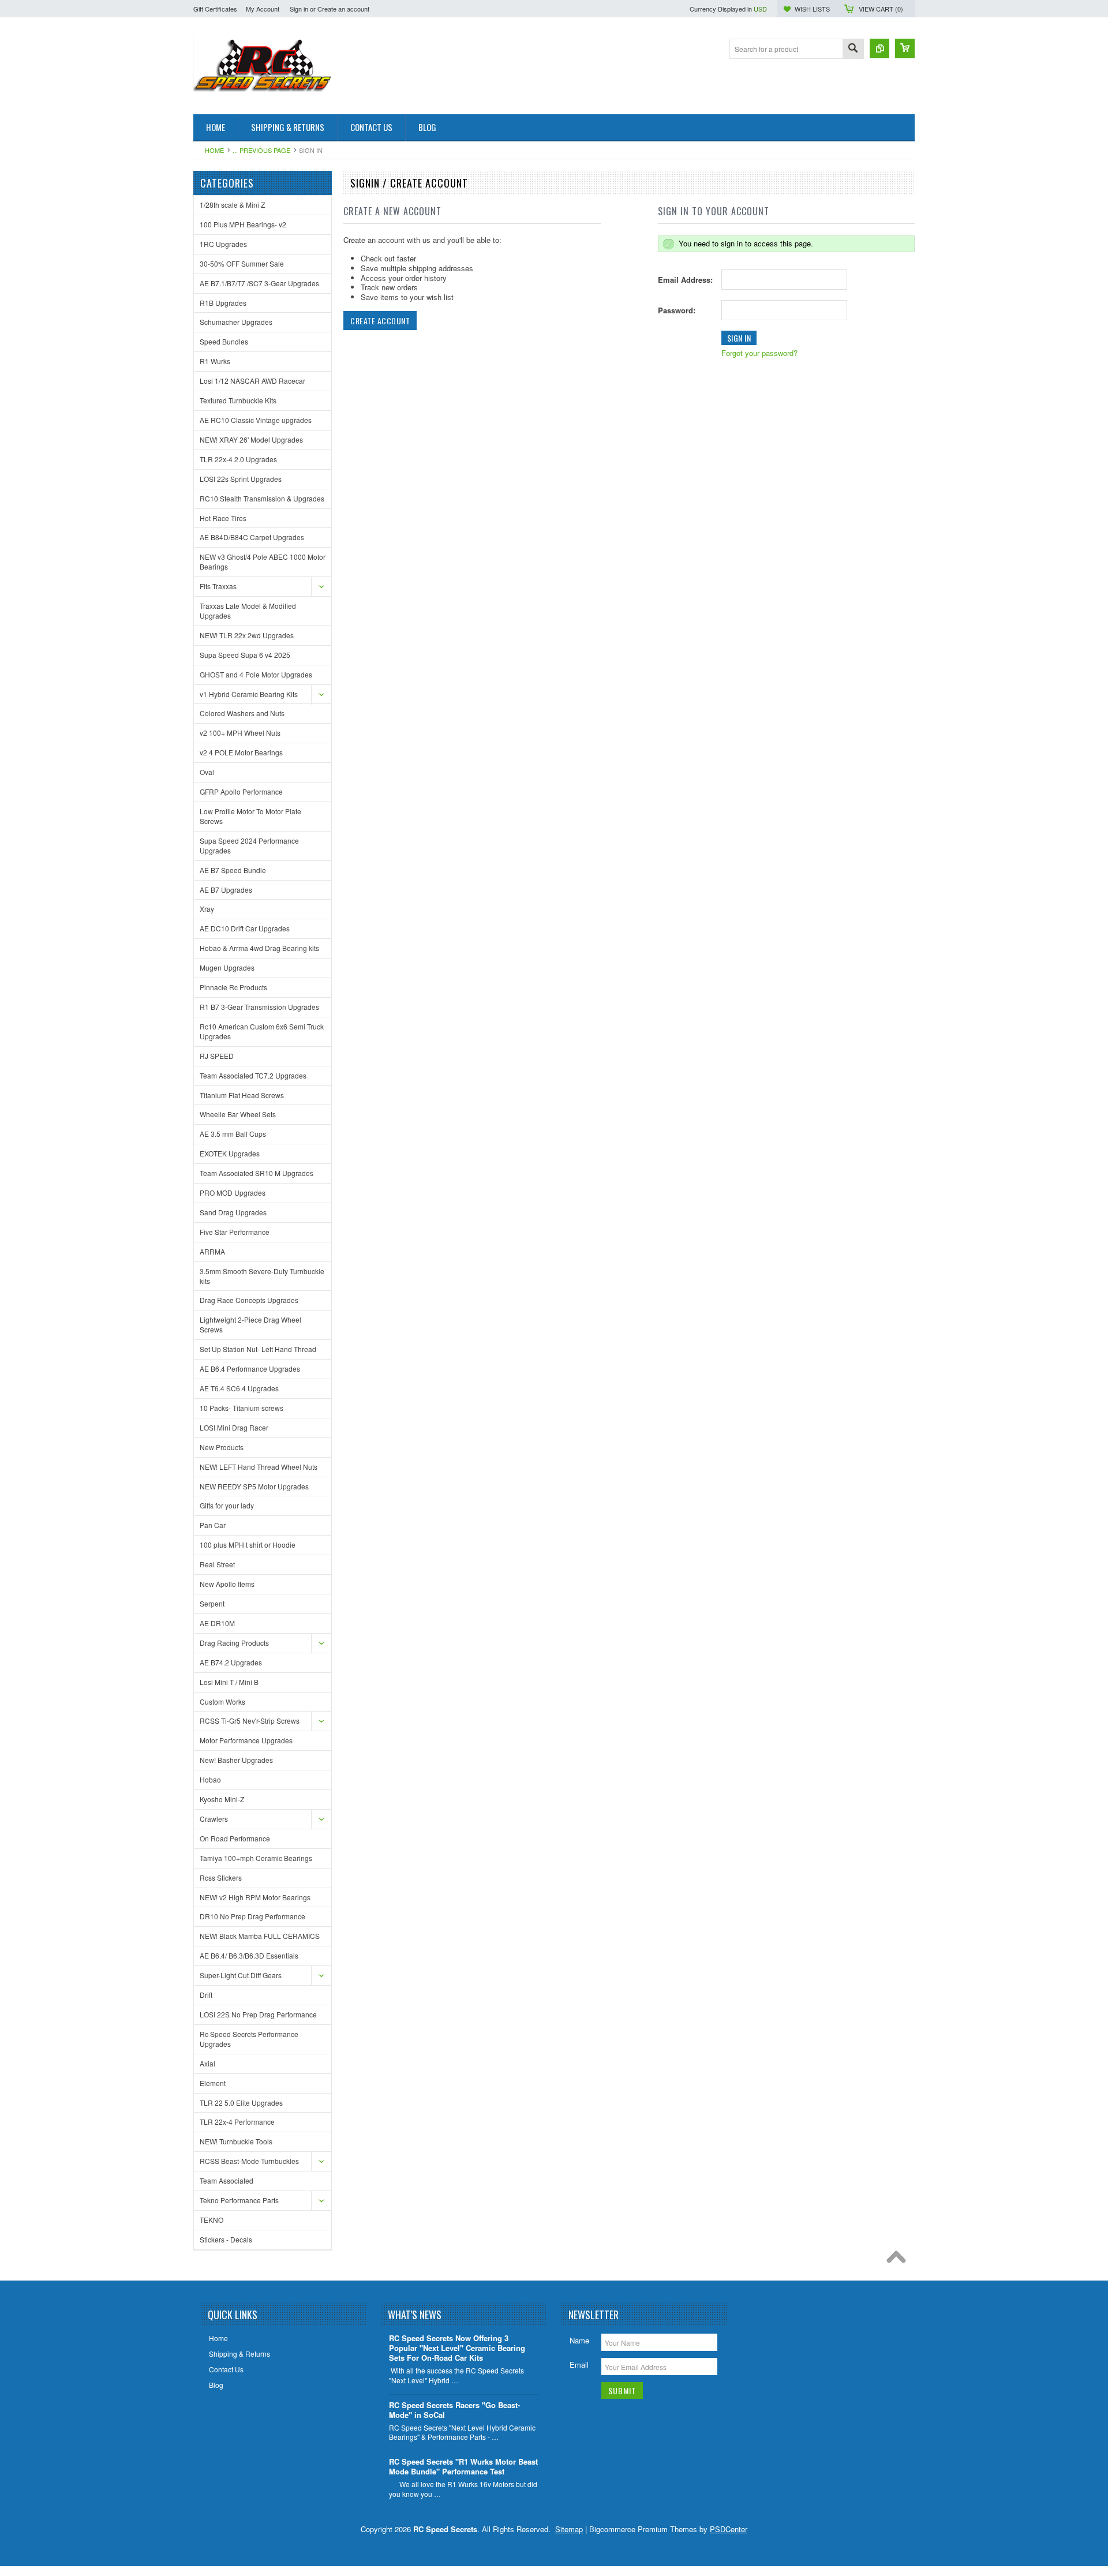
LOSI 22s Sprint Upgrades (241, 479)
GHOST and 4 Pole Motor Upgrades (256, 674)
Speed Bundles (224, 341)
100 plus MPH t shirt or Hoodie (248, 1545)
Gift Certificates (215, 9)
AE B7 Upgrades (226, 890)
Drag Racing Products (234, 1643)
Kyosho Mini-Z (222, 1799)
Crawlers (214, 1819)
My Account (263, 9)
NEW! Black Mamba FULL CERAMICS (260, 1936)
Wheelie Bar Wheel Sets (238, 1114)
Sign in (299, 9)
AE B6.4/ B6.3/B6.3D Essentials (249, 1955)
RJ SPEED (217, 1056)
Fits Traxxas (218, 586)
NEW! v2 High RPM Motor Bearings (255, 1897)
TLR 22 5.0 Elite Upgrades (241, 2103)
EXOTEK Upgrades (230, 1153)
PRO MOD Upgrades (233, 1192)
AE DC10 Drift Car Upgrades (245, 928)
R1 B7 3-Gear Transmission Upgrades (259, 1007)
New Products (222, 1447)
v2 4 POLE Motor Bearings (241, 752)
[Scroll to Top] (899, 2260)
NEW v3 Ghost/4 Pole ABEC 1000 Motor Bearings (263, 561)
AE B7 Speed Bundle (233, 870)
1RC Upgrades (223, 244)
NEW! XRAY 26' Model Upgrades (251, 439)
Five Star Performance (235, 1232)
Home (214, 150)
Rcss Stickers (221, 1877)
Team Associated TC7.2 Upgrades (253, 1075)
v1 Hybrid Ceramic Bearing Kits (249, 694)
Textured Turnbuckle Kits (238, 400)
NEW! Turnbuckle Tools (236, 2141)
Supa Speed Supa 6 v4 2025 (245, 655)
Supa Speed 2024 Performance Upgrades (249, 845)
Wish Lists (812, 9)
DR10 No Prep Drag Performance (252, 1916)
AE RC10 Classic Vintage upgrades (256, 420)
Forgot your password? (759, 353)
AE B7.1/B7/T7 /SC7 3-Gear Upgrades (259, 283)
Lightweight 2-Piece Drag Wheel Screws (250, 1324)
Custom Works (222, 1701)
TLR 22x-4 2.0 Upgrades (238, 459)
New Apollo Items (227, 1584)
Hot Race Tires (223, 518)
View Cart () (881, 9)
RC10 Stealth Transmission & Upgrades (262, 498)
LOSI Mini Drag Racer (234, 1427)
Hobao (210, 1779)
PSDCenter (729, 2529)
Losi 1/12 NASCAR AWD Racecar (252, 381)
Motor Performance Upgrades (246, 1740)
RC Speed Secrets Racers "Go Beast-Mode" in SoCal (454, 2410)
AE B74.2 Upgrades (231, 1662)
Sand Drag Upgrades (233, 1212)
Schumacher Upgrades (236, 322)
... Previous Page (261, 150)
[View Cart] (905, 48)
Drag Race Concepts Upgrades (249, 1300)
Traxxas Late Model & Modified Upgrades (248, 611)
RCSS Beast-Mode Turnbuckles (249, 2161)
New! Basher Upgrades (236, 1760)
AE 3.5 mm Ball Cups (233, 1134)
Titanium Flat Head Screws (242, 1095)
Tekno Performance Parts (239, 2200)
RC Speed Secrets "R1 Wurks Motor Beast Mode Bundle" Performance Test (463, 2467)
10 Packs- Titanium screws (242, 1408)
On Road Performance (235, 1838)
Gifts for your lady (227, 1505)
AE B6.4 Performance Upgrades (250, 1368)
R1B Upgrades (223, 303)
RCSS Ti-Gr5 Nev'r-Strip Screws (250, 1721)
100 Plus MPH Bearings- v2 (243, 224)
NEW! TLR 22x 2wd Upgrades (247, 635)
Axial (207, 2063)
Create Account (380, 321)
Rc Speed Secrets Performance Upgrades (249, 2039)
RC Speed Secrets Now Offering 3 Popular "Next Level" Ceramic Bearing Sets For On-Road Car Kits (457, 2348)
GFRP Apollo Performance (241, 791)
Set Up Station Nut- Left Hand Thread (258, 1349)
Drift (206, 1995)
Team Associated (227, 2180)
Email (579, 2365)
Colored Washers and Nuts (242, 713)
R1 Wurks (215, 361)
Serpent (212, 1603)
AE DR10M (217, 1623)
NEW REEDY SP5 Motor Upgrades (254, 1486)
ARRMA (212, 1251)
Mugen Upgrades (227, 967)
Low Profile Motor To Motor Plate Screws (250, 816)
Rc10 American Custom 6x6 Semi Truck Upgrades (262, 1031)
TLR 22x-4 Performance (237, 2122)
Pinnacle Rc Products (233, 987)
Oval (207, 772)
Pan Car (213, 1525)
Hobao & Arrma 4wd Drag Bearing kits (259, 948)
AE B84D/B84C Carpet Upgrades (252, 537)
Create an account (343, 9)
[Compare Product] (879, 48)
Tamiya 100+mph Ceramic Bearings (256, 1858)
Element (213, 2083)
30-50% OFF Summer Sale (242, 263)
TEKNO (212, 2220)
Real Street (217, 1564)
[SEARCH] (853, 49)
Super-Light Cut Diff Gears (241, 1975)
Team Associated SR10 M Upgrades (257, 1173)
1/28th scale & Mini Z (232, 205)
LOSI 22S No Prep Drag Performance (258, 2014)
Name (579, 2340)
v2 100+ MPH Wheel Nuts (240, 733)
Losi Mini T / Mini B (229, 1682)
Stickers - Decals (226, 2239)
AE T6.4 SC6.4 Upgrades (239, 1388)
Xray (207, 909)
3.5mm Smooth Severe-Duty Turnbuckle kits (262, 1276)
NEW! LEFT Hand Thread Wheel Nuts (259, 1467)
